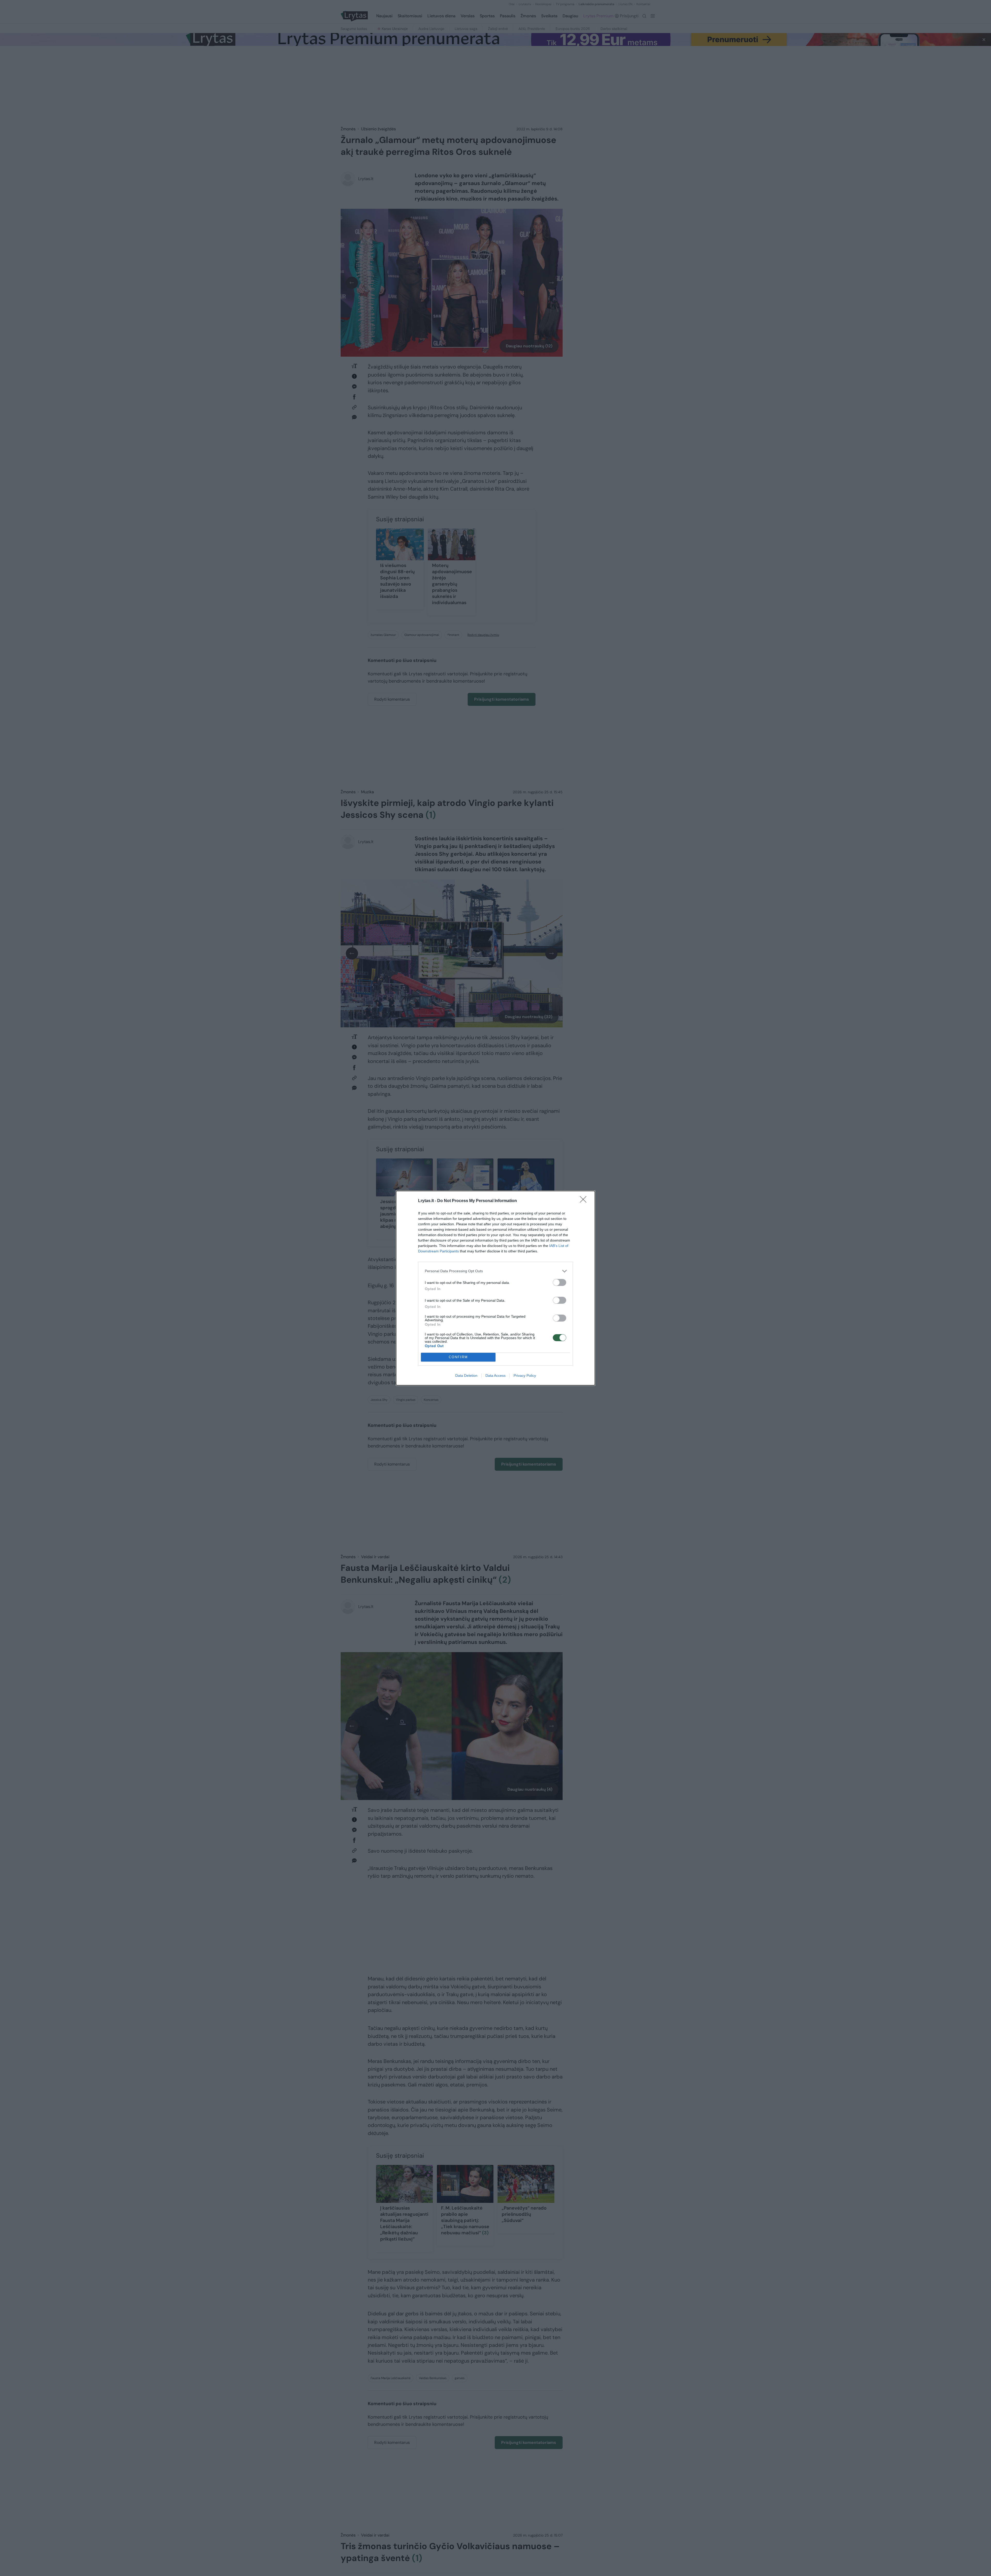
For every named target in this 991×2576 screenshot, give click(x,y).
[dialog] (495, 1288)
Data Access (495, 1375)
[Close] (585, 1201)
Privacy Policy (525, 1375)
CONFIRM (458, 1357)
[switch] (560, 1282)
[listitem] (495, 1271)
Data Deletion (466, 1375)
